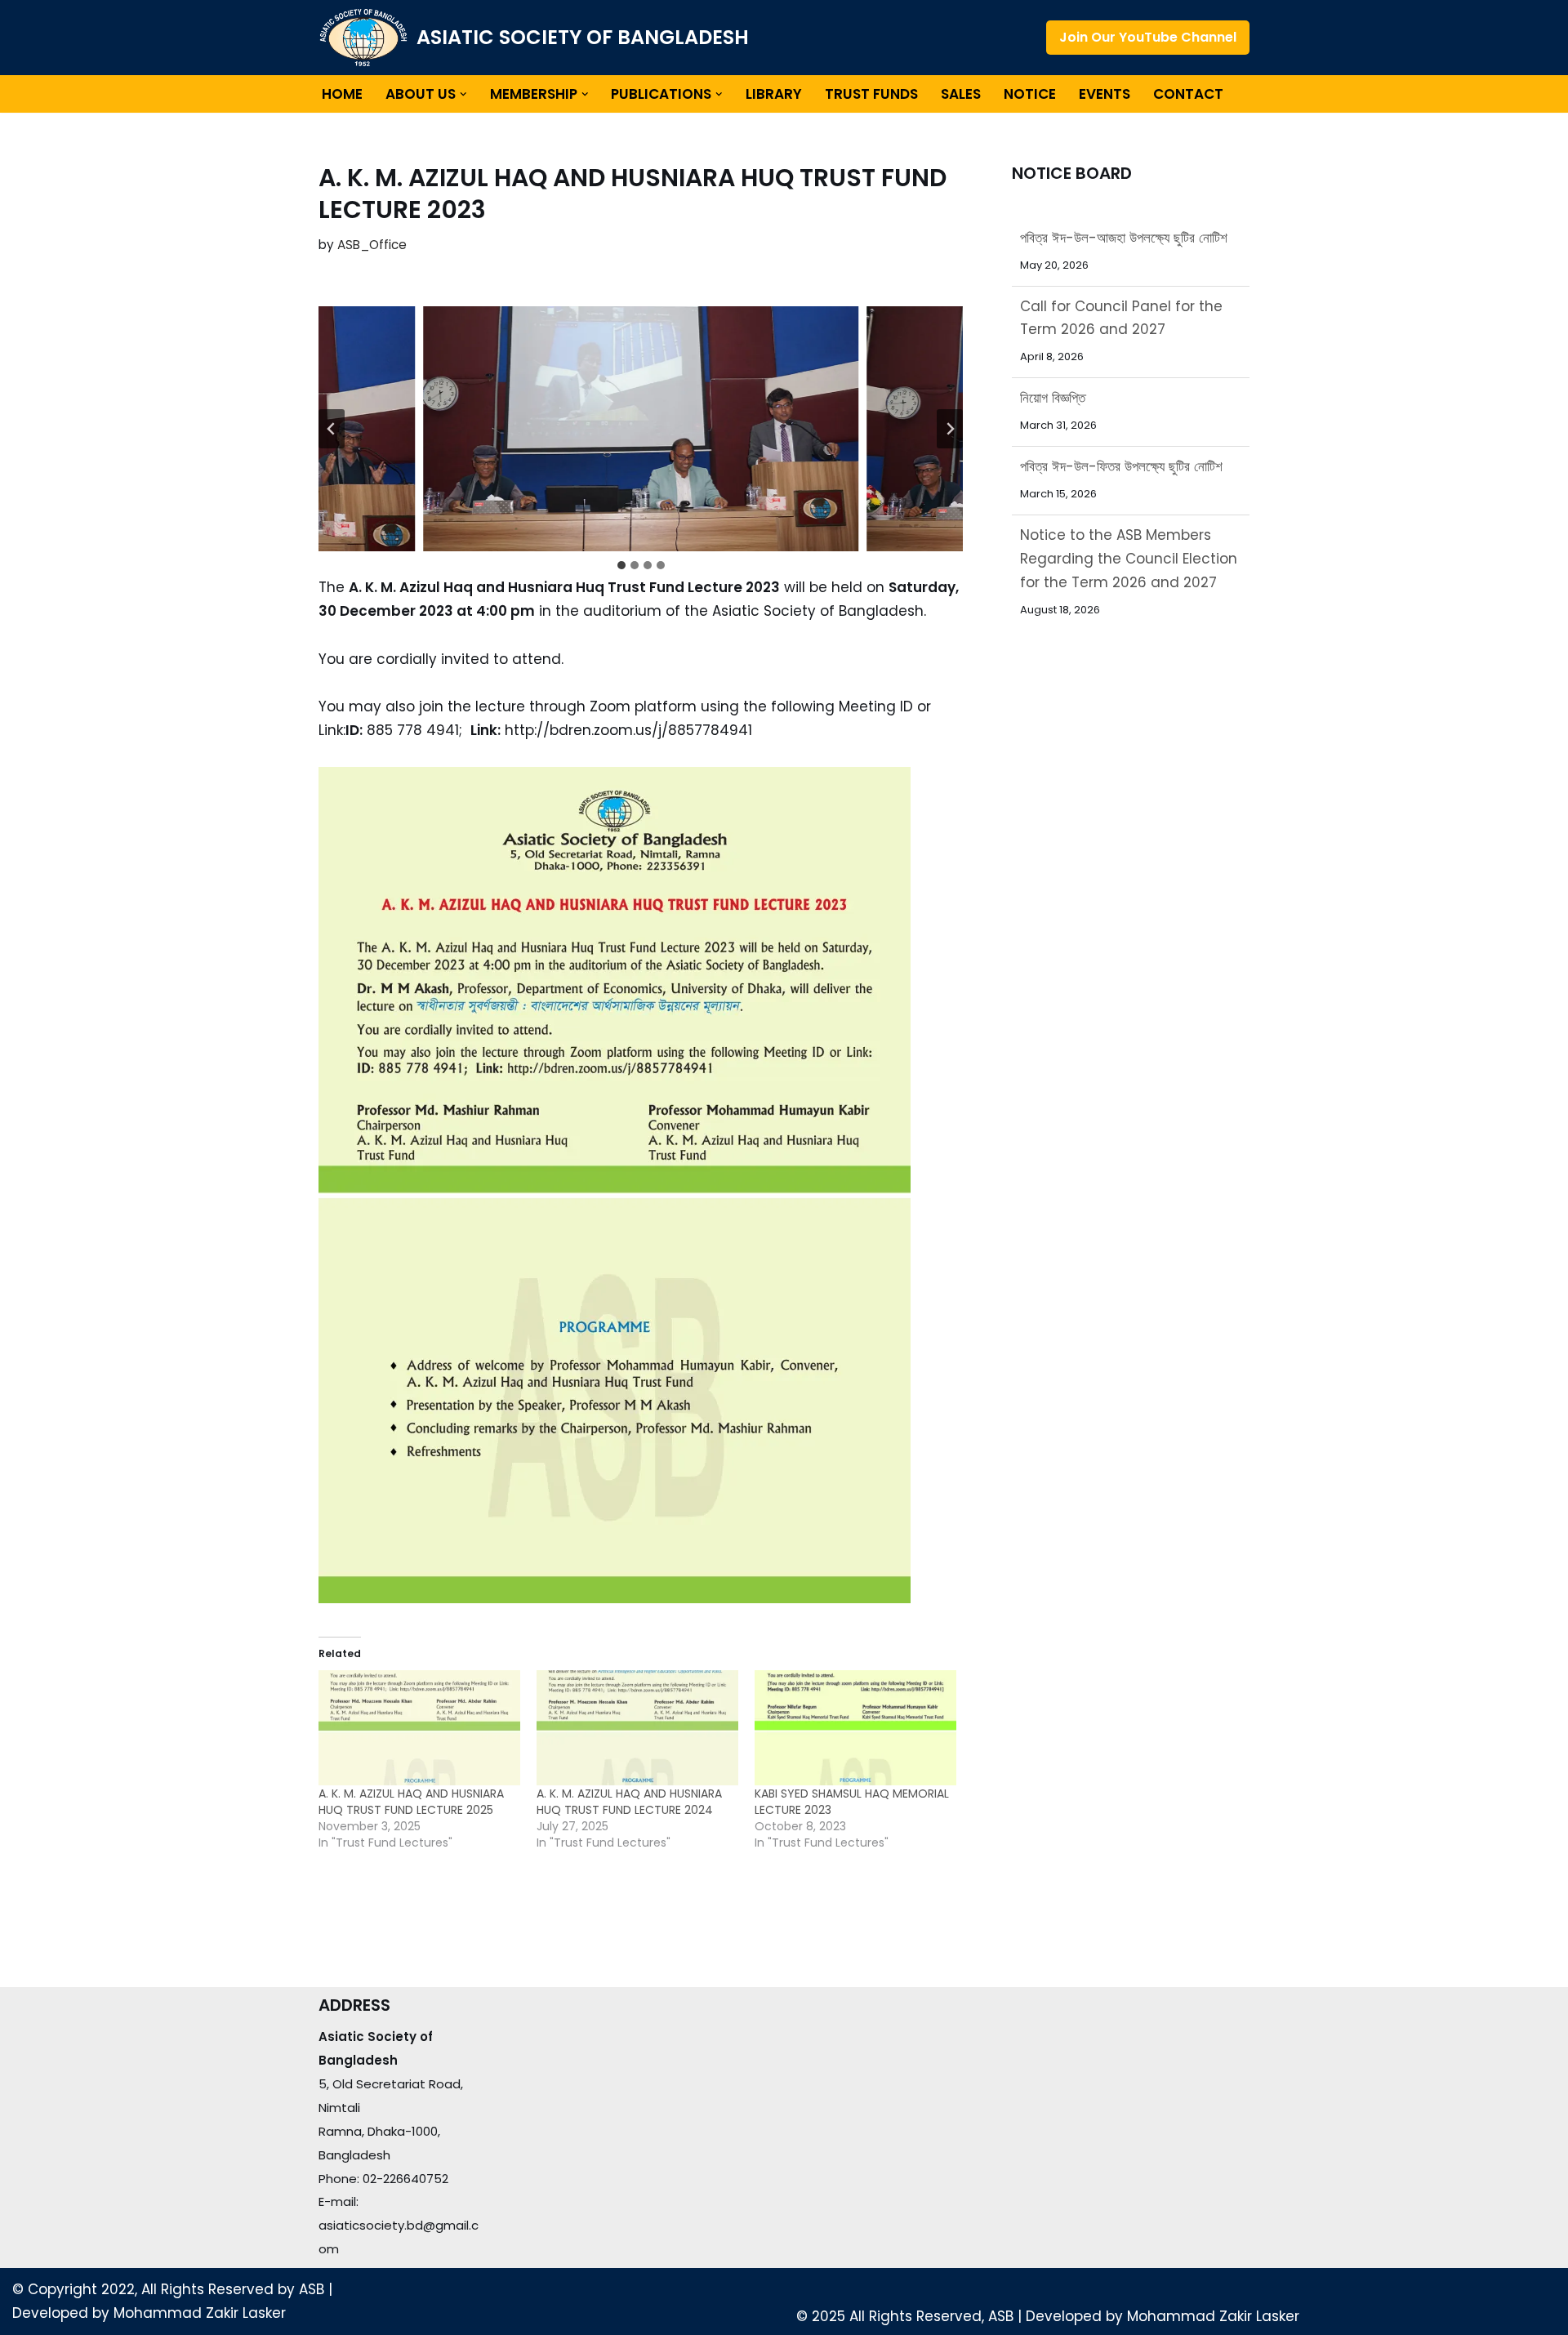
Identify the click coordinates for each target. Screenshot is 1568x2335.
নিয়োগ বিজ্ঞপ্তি (1053, 329)
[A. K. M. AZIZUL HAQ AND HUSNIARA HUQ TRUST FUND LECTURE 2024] (637, 1728)
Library (774, 94)
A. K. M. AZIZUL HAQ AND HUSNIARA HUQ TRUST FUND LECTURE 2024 (629, 1802)
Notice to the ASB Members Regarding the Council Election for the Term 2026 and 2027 (1129, 490)
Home (342, 94)
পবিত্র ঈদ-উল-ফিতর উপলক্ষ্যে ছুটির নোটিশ (1121, 398)
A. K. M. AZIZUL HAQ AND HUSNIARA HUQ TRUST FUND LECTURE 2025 (411, 1802)
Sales (961, 94)
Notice (1030, 94)
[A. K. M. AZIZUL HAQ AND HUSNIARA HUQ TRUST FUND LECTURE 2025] (419, 1728)
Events (1105, 94)
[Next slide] (950, 429)
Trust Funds (871, 94)
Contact (1188, 94)
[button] (463, 94)
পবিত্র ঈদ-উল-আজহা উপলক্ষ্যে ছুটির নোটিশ (1124, 582)
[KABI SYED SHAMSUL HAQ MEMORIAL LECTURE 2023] (855, 1728)
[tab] (621, 565)
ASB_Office (372, 245)
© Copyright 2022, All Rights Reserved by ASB (168, 2289)
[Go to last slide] (332, 429)
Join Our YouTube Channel (1148, 37)
